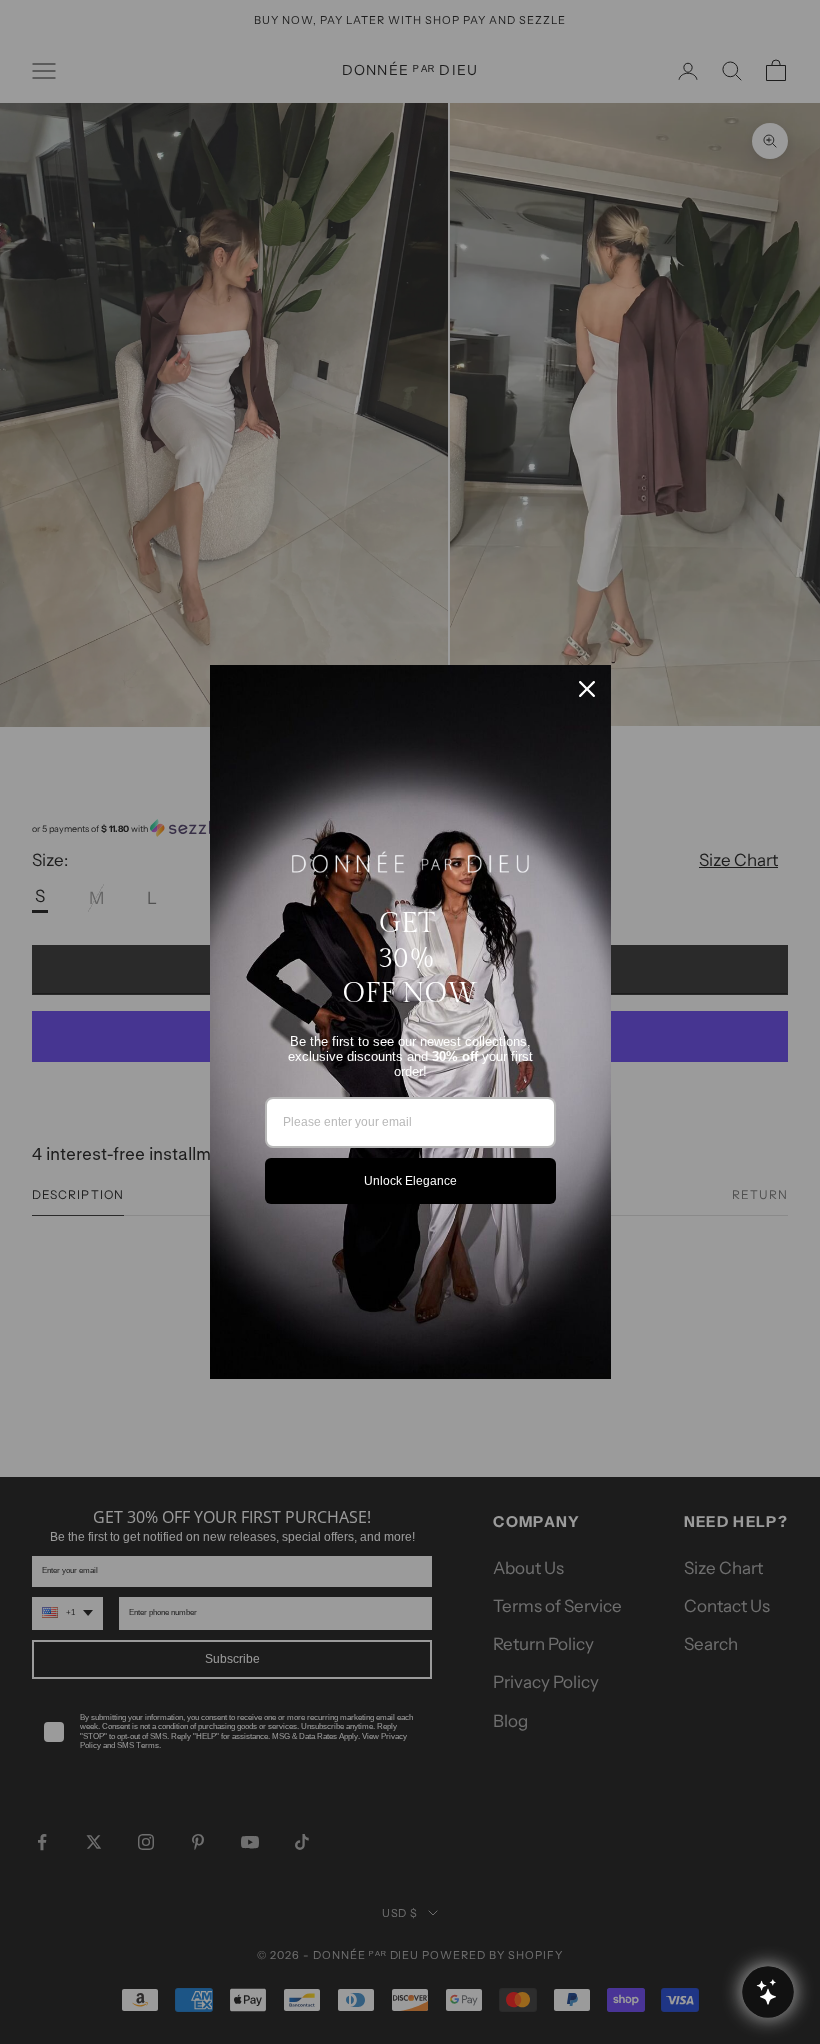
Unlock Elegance (410, 1181)
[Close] (587, 689)
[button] (767, 1991)
